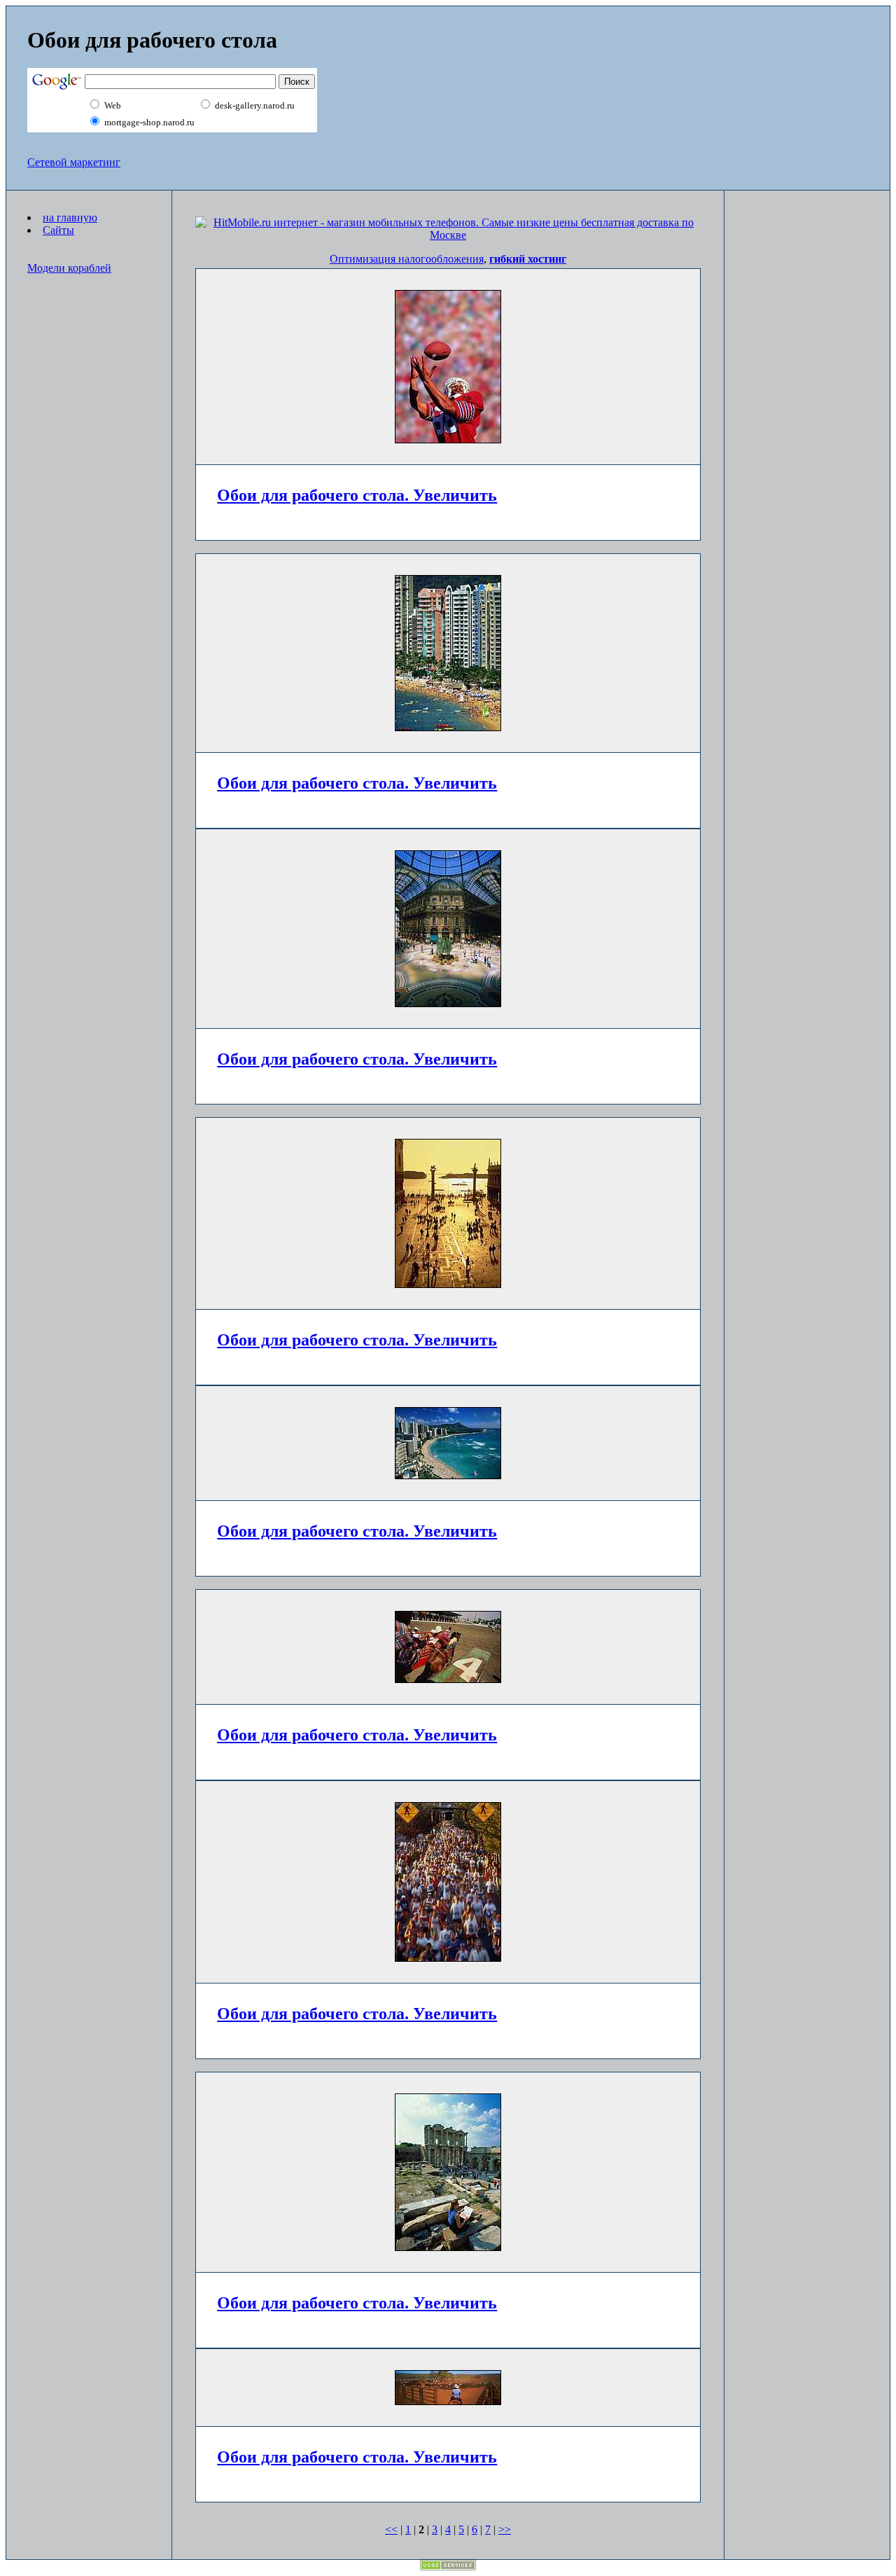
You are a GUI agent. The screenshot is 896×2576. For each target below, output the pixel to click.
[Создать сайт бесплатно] (448, 2567)
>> (505, 2529)
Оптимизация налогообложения (407, 259)
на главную (70, 217)
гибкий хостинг (528, 259)
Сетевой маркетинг (74, 162)
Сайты (58, 230)
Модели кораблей (69, 268)
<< (391, 2529)
